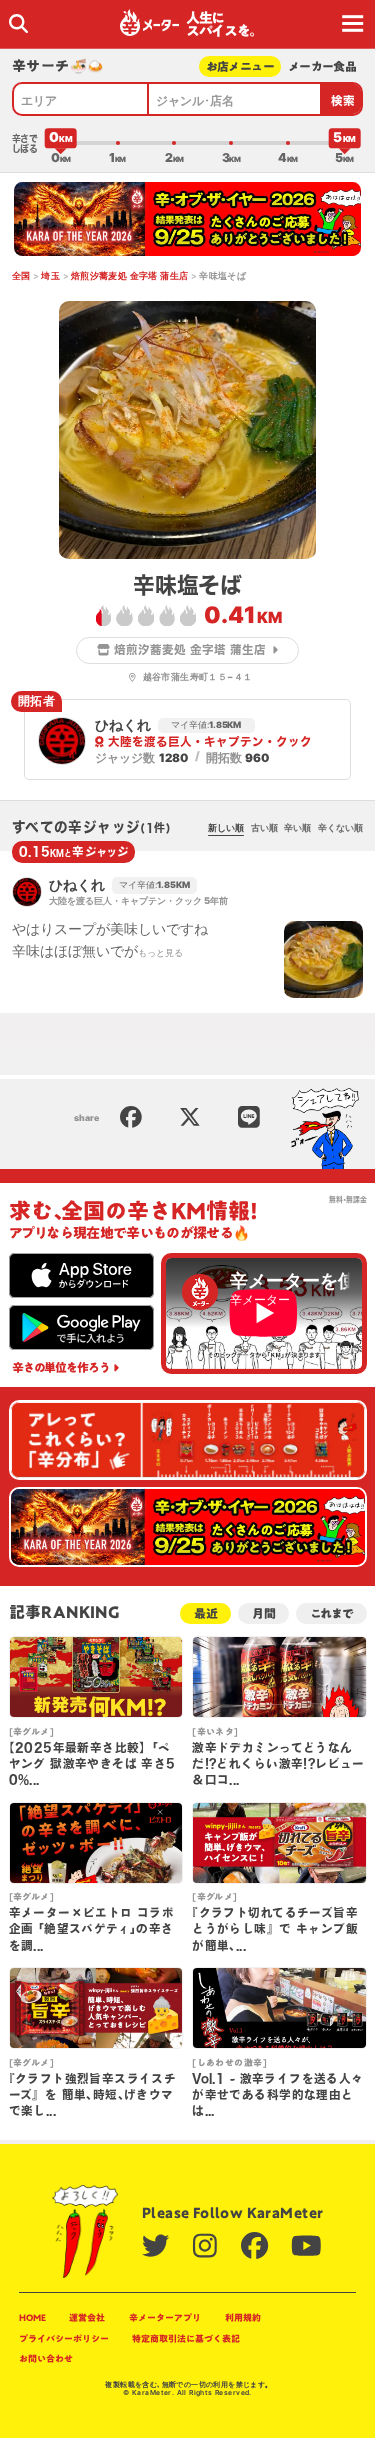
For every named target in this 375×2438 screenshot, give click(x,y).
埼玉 (50, 275)
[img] (18, 23)
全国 (21, 275)
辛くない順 (340, 827)
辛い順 (297, 827)
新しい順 (226, 827)
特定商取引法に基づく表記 (186, 2338)
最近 (206, 1613)
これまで (331, 1613)
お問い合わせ (46, 2358)
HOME (32, 2317)
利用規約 (243, 2317)
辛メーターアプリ (165, 2317)
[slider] (61, 143)
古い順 (264, 827)
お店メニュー (240, 66)
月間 (264, 1613)
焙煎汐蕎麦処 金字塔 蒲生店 (130, 275)
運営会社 (87, 2317)
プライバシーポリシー (64, 2338)
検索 (343, 100)
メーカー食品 (322, 66)
